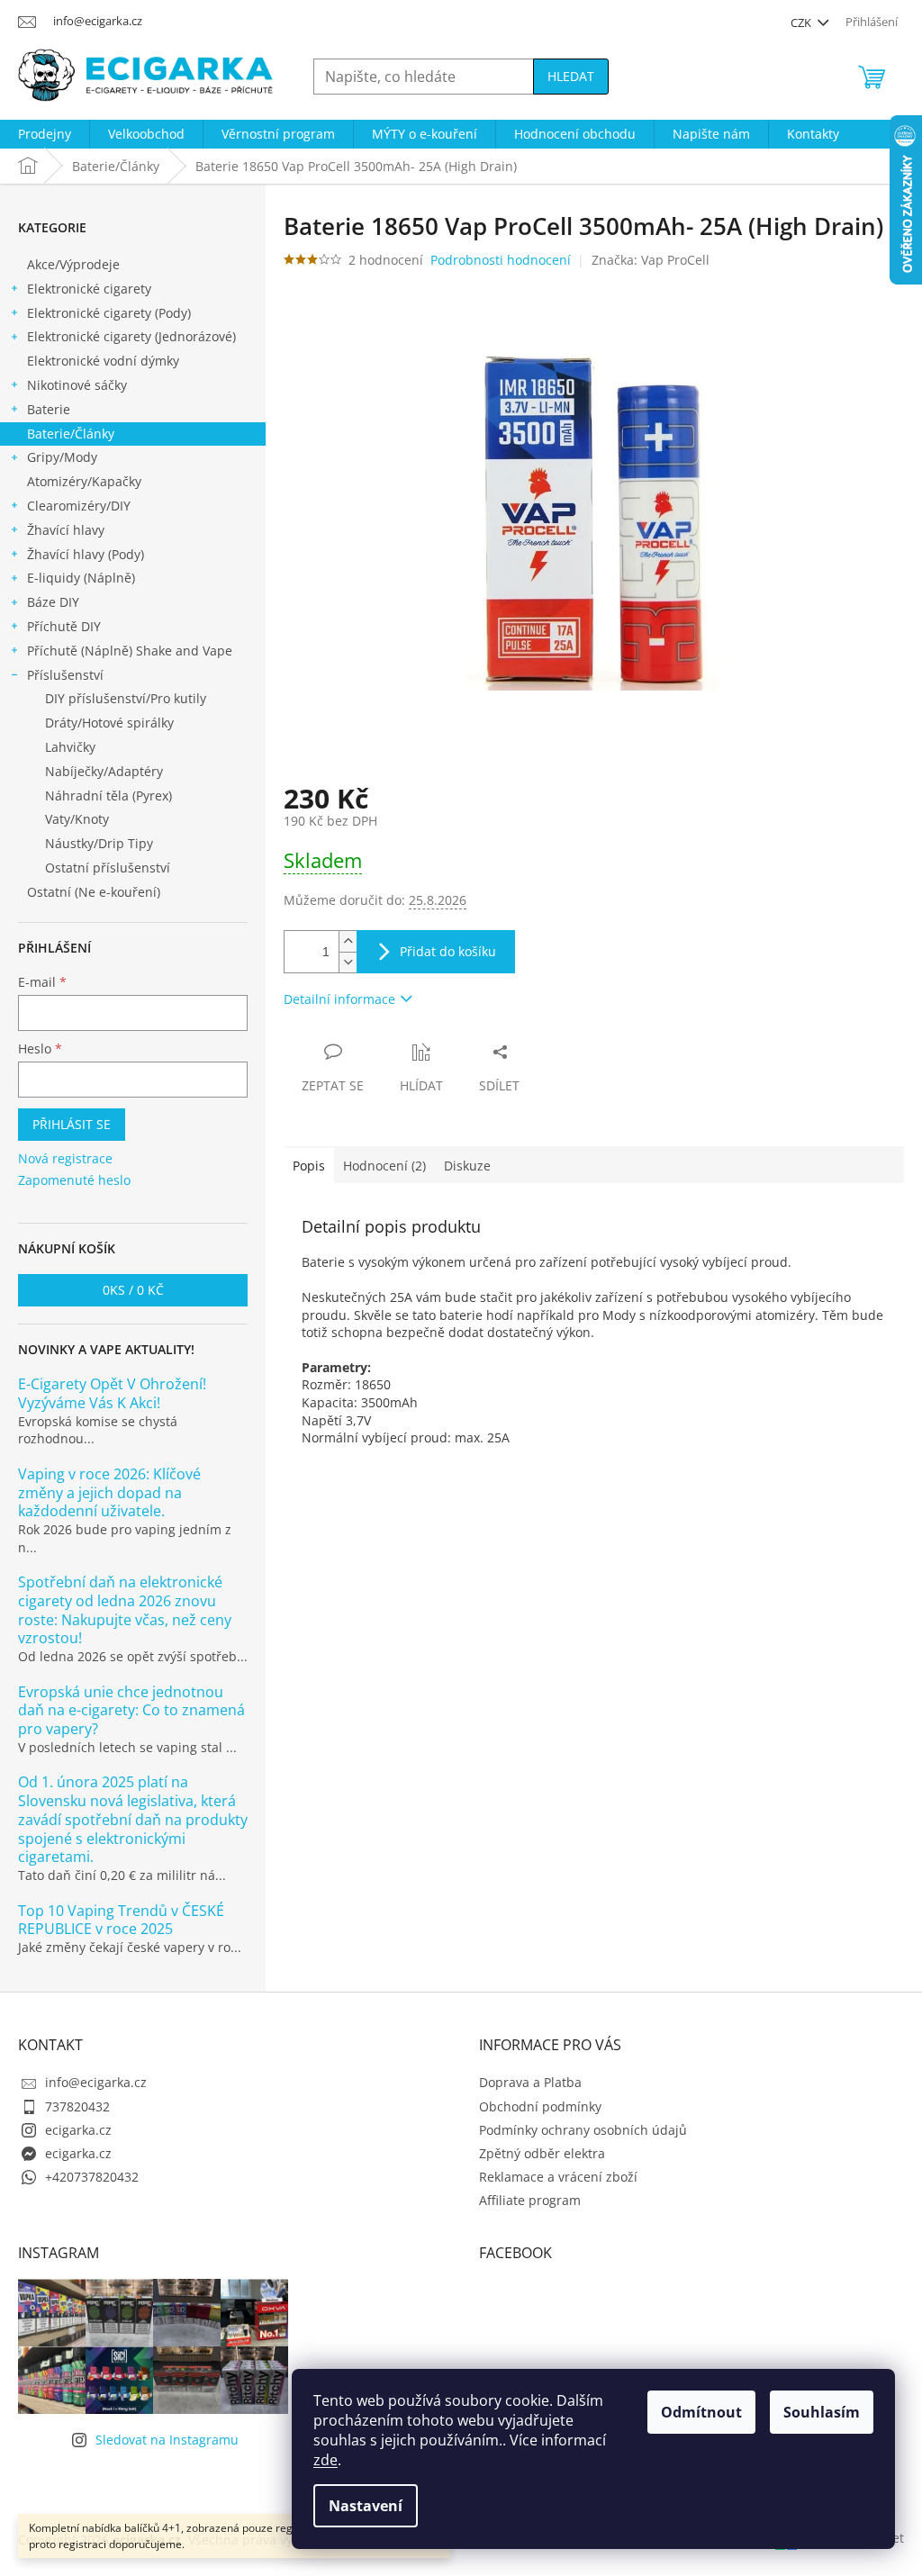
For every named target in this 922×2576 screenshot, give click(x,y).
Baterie (49, 409)
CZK (802, 23)
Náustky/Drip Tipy (99, 843)
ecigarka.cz (78, 2130)
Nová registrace (65, 1158)
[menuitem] (45, 134)
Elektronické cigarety (89, 289)
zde (325, 2460)
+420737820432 (92, 2177)
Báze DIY (53, 602)
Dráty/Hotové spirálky (109, 723)
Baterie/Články (71, 434)
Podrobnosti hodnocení (501, 260)
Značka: (651, 260)
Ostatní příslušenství (108, 868)
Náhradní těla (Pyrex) (108, 795)
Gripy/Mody (62, 457)
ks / (133, 1290)
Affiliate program (530, 2200)
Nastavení (366, 2506)
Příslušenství (65, 675)
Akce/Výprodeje (73, 264)
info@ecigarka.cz (96, 2082)
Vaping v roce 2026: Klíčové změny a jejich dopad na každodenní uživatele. (109, 1493)
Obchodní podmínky (540, 2106)
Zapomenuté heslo (74, 1180)
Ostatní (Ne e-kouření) (94, 892)
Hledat (571, 76)
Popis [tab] (309, 1166)
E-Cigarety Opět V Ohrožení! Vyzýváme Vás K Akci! (112, 1394)
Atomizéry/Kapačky (84, 481)
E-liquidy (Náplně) (81, 578)
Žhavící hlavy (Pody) (86, 554)
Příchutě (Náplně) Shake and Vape (130, 651)
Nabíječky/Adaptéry (104, 771)
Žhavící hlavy (66, 530)
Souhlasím (822, 2412)
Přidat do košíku (448, 951)
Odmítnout (701, 2412)
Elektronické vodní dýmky (103, 361)
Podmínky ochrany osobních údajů (583, 2130)
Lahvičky (70, 747)
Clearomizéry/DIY (79, 506)
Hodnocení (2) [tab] (384, 1166)
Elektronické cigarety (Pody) (109, 313)
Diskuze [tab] (467, 1166)
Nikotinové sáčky (77, 385)
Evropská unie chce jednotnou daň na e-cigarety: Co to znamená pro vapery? (131, 1711)
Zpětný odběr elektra (542, 2153)
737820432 (77, 2106)
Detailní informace (339, 999)
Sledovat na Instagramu (167, 2440)
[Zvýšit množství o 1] (348, 941)
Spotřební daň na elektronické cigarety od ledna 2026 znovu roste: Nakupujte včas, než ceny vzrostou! (125, 1610)
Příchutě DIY (64, 626)
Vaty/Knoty (77, 819)
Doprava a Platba (530, 2082)
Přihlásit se (72, 1124)
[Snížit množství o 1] (348, 962)
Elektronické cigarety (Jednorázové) (131, 336)
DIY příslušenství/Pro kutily (126, 698)
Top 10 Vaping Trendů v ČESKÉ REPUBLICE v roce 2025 (121, 1921)
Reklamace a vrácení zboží (558, 2177)
